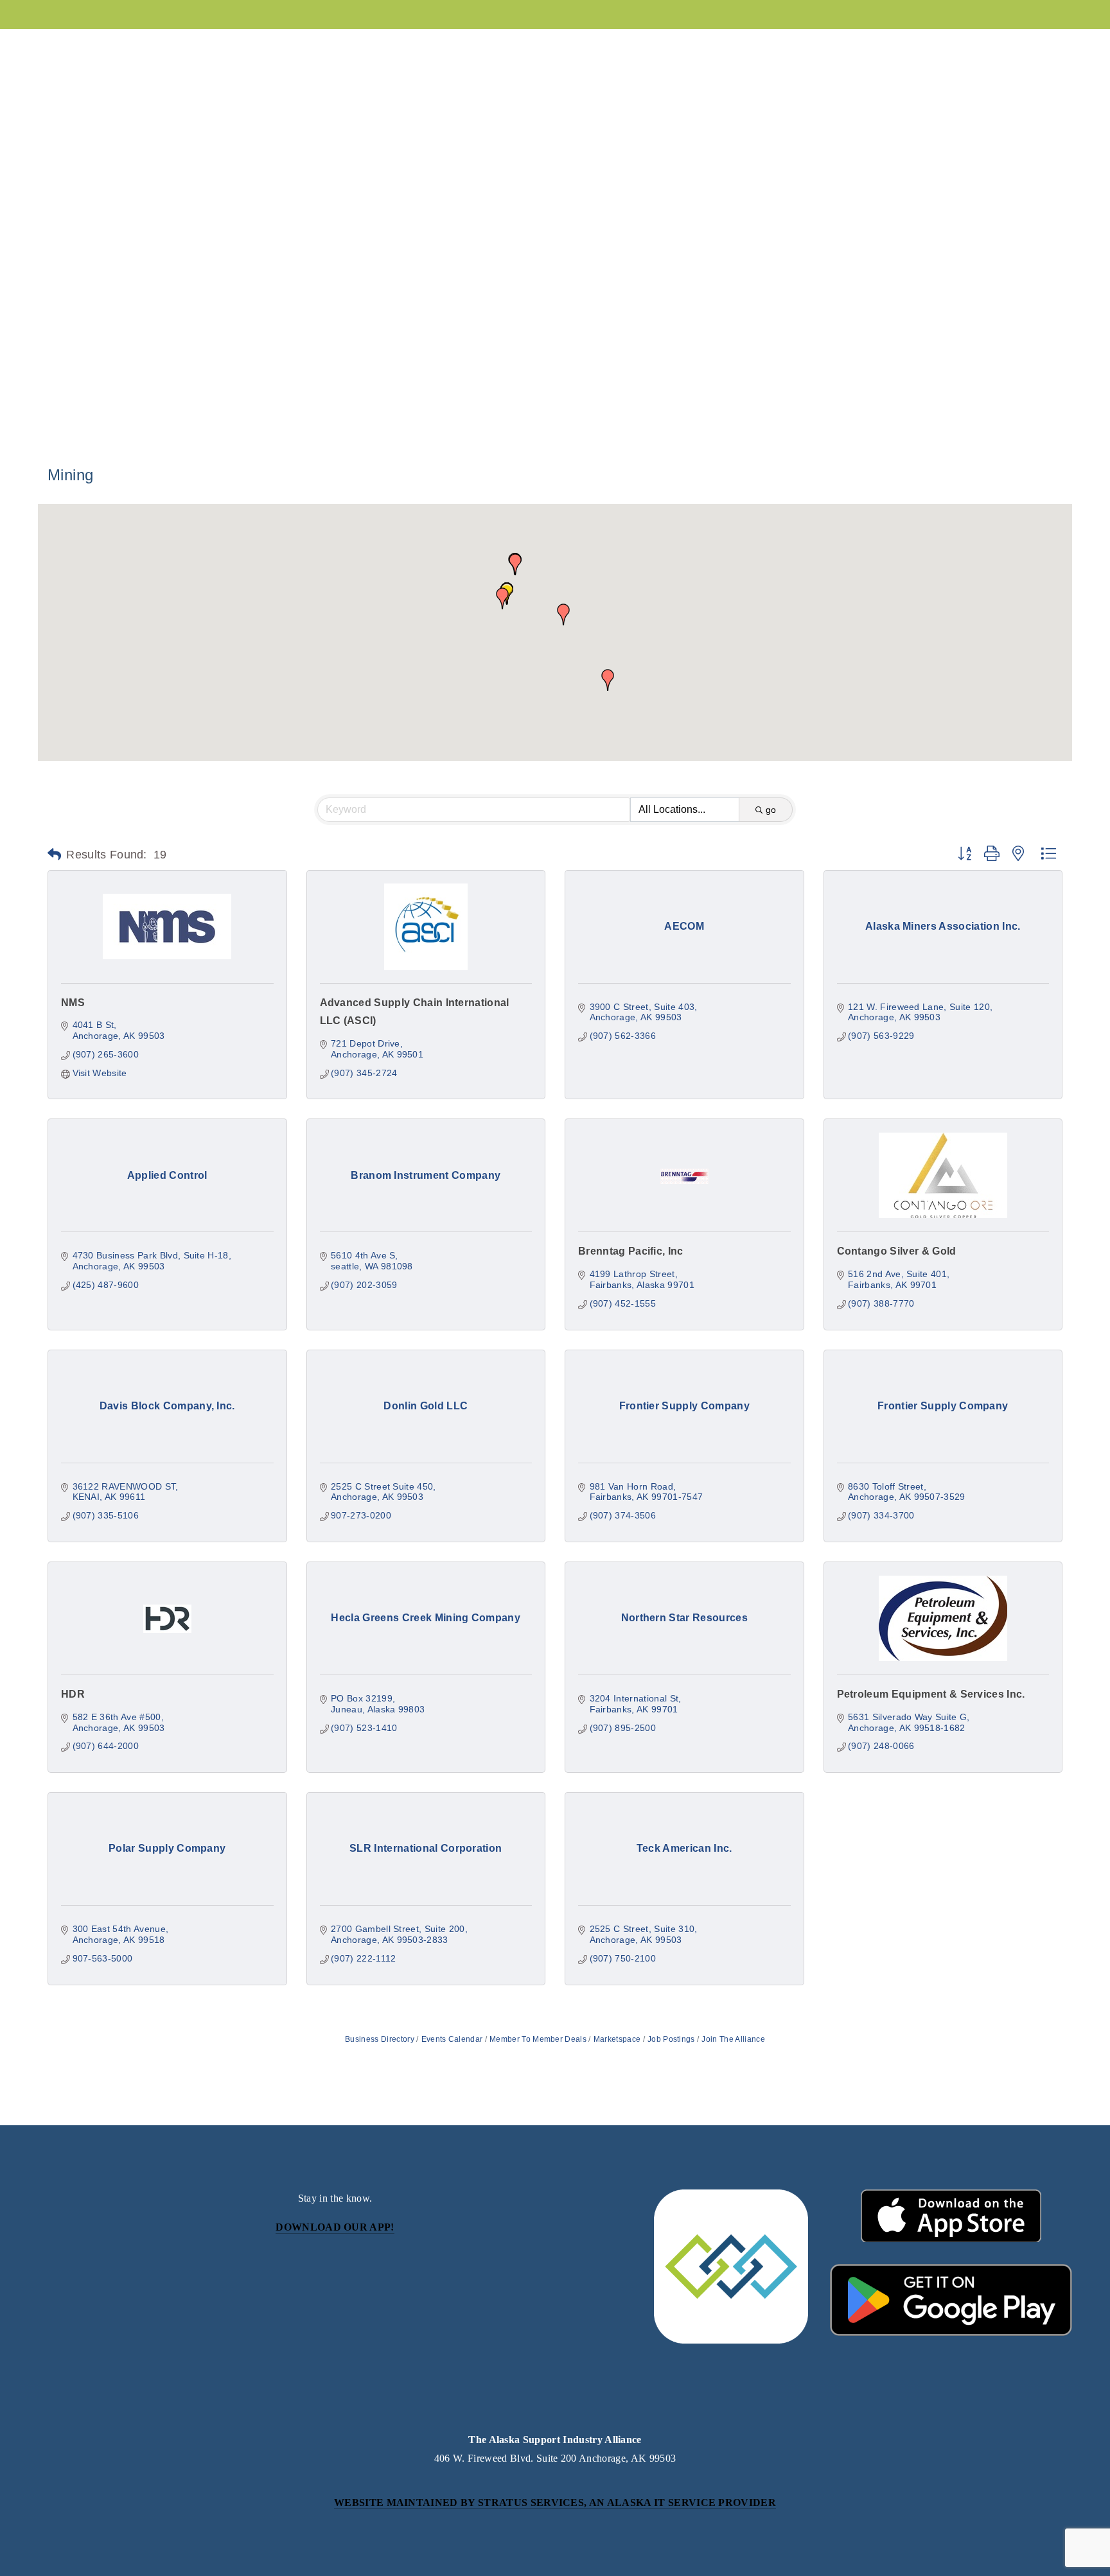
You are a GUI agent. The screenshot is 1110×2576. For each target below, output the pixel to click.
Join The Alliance (733, 2039)
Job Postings (671, 2039)
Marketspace (617, 2039)
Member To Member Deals (538, 2039)
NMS (73, 1003)
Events (242, 45)
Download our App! (335, 2227)
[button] (502, 598)
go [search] (771, 810)
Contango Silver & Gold (897, 1251)
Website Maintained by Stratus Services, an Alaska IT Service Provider (555, 2502)
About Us (70, 45)
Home (864, 45)
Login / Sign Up (941, 45)
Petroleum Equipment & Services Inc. (931, 1694)
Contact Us (1037, 45)
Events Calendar (452, 2039)
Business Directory (380, 2039)
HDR (73, 1694)
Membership (160, 45)
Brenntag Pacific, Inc (631, 1251)
